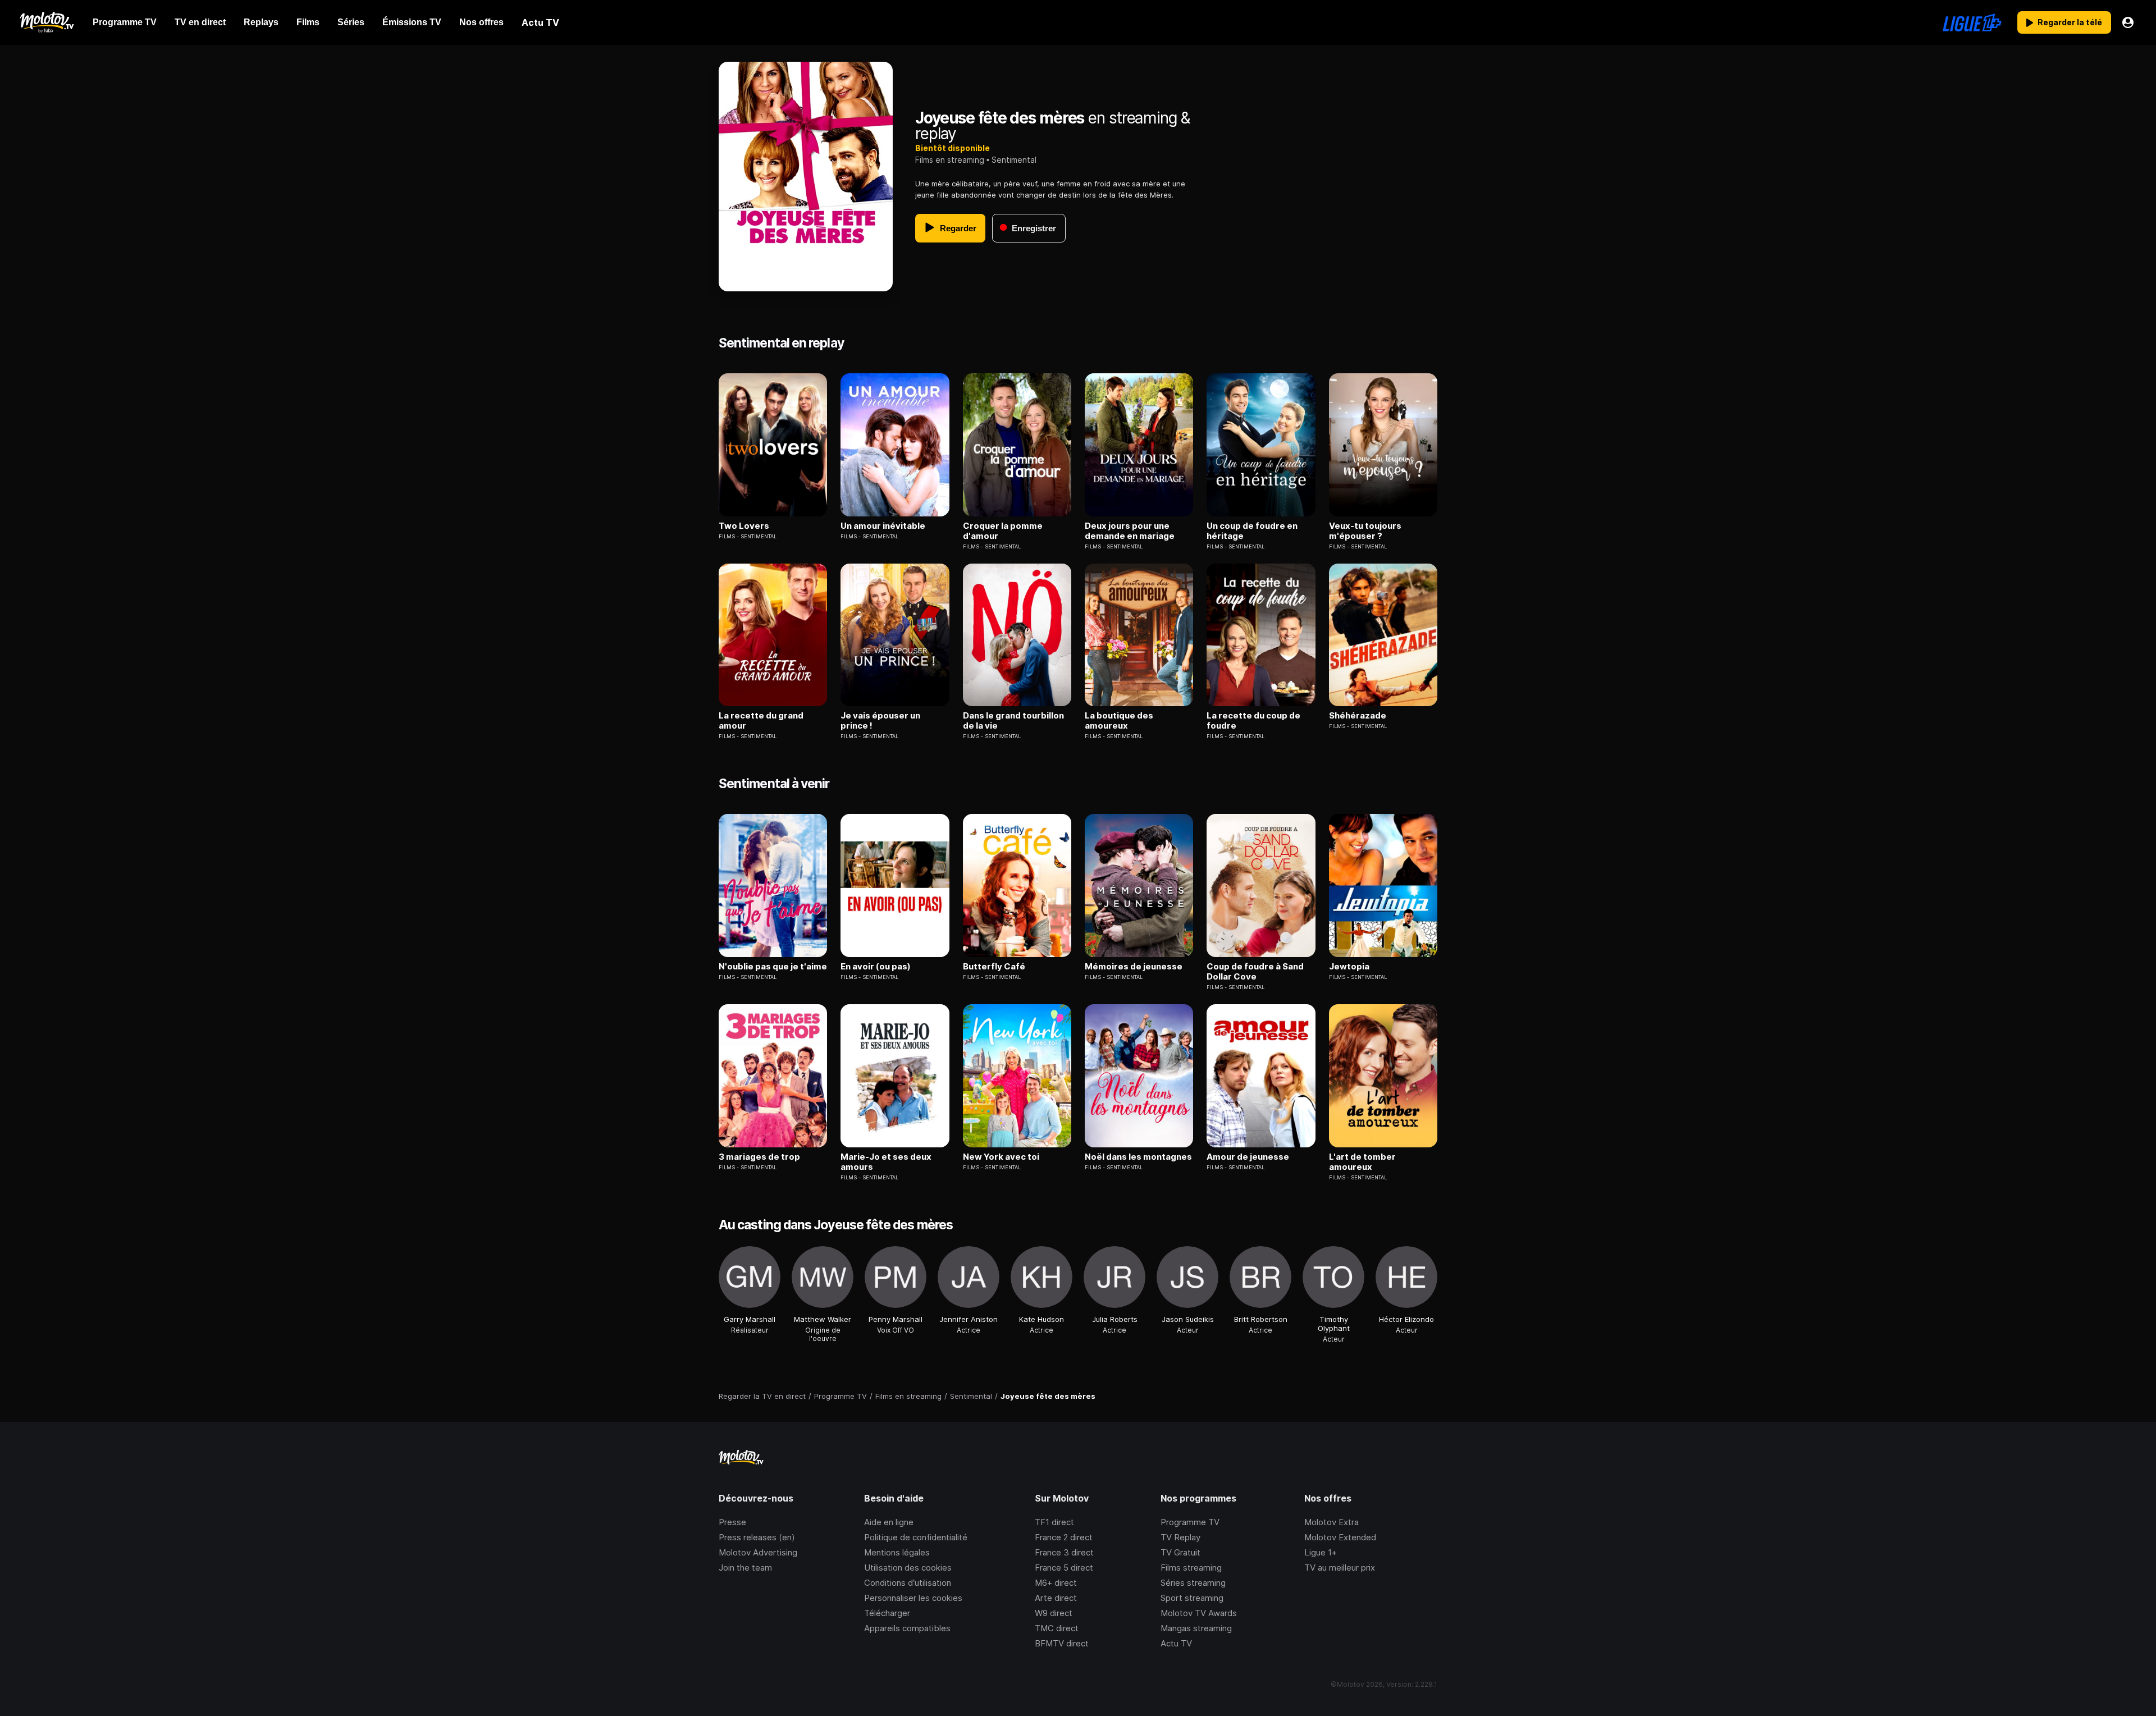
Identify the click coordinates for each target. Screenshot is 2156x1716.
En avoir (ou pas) (876, 967)
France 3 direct (1064, 1552)
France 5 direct (1064, 1568)
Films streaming (1191, 1568)
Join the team (745, 1568)
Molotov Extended (1340, 1537)
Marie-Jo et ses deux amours (886, 1162)
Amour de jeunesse (1248, 1157)
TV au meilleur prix (1340, 1568)
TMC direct (1057, 1628)
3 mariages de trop (759, 1157)
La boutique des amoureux (1119, 721)
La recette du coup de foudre (1253, 721)
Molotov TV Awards (1199, 1613)
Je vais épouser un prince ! (880, 721)
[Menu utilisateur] (2128, 22)
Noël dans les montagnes (1138, 1157)
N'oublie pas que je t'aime (773, 967)
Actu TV (1176, 1643)
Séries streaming (1193, 1583)
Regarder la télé (2070, 22)
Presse (732, 1522)
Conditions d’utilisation (908, 1583)
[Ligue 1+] (1972, 22)
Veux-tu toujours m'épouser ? (1365, 531)
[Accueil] (46, 22)
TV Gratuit (1180, 1552)
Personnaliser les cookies (913, 1598)
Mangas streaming (1196, 1628)
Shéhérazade (1358, 716)
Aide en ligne (889, 1522)
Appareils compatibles (907, 1628)
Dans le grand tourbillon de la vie (1013, 721)
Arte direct (1056, 1598)
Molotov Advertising (758, 1552)
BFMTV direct (1062, 1643)
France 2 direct (1064, 1537)
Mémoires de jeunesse (1134, 967)
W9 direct (1054, 1613)
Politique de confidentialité (916, 1537)
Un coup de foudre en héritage (1252, 531)
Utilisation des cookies (908, 1568)
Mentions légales (897, 1552)
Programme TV (1190, 1522)
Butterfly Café (994, 967)
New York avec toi (1001, 1157)
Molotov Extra (1331, 1522)
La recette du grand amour (761, 721)
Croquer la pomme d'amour (1003, 531)
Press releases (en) (757, 1537)
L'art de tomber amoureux (1362, 1162)
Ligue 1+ (1321, 1552)
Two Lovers (744, 526)
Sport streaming (1192, 1598)
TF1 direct (1054, 1522)
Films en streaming (950, 160)
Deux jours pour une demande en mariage (1130, 531)
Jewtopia (1349, 967)
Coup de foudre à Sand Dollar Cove (1255, 972)
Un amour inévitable (883, 526)
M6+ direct (1056, 1583)
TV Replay (1180, 1537)
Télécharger (887, 1613)
